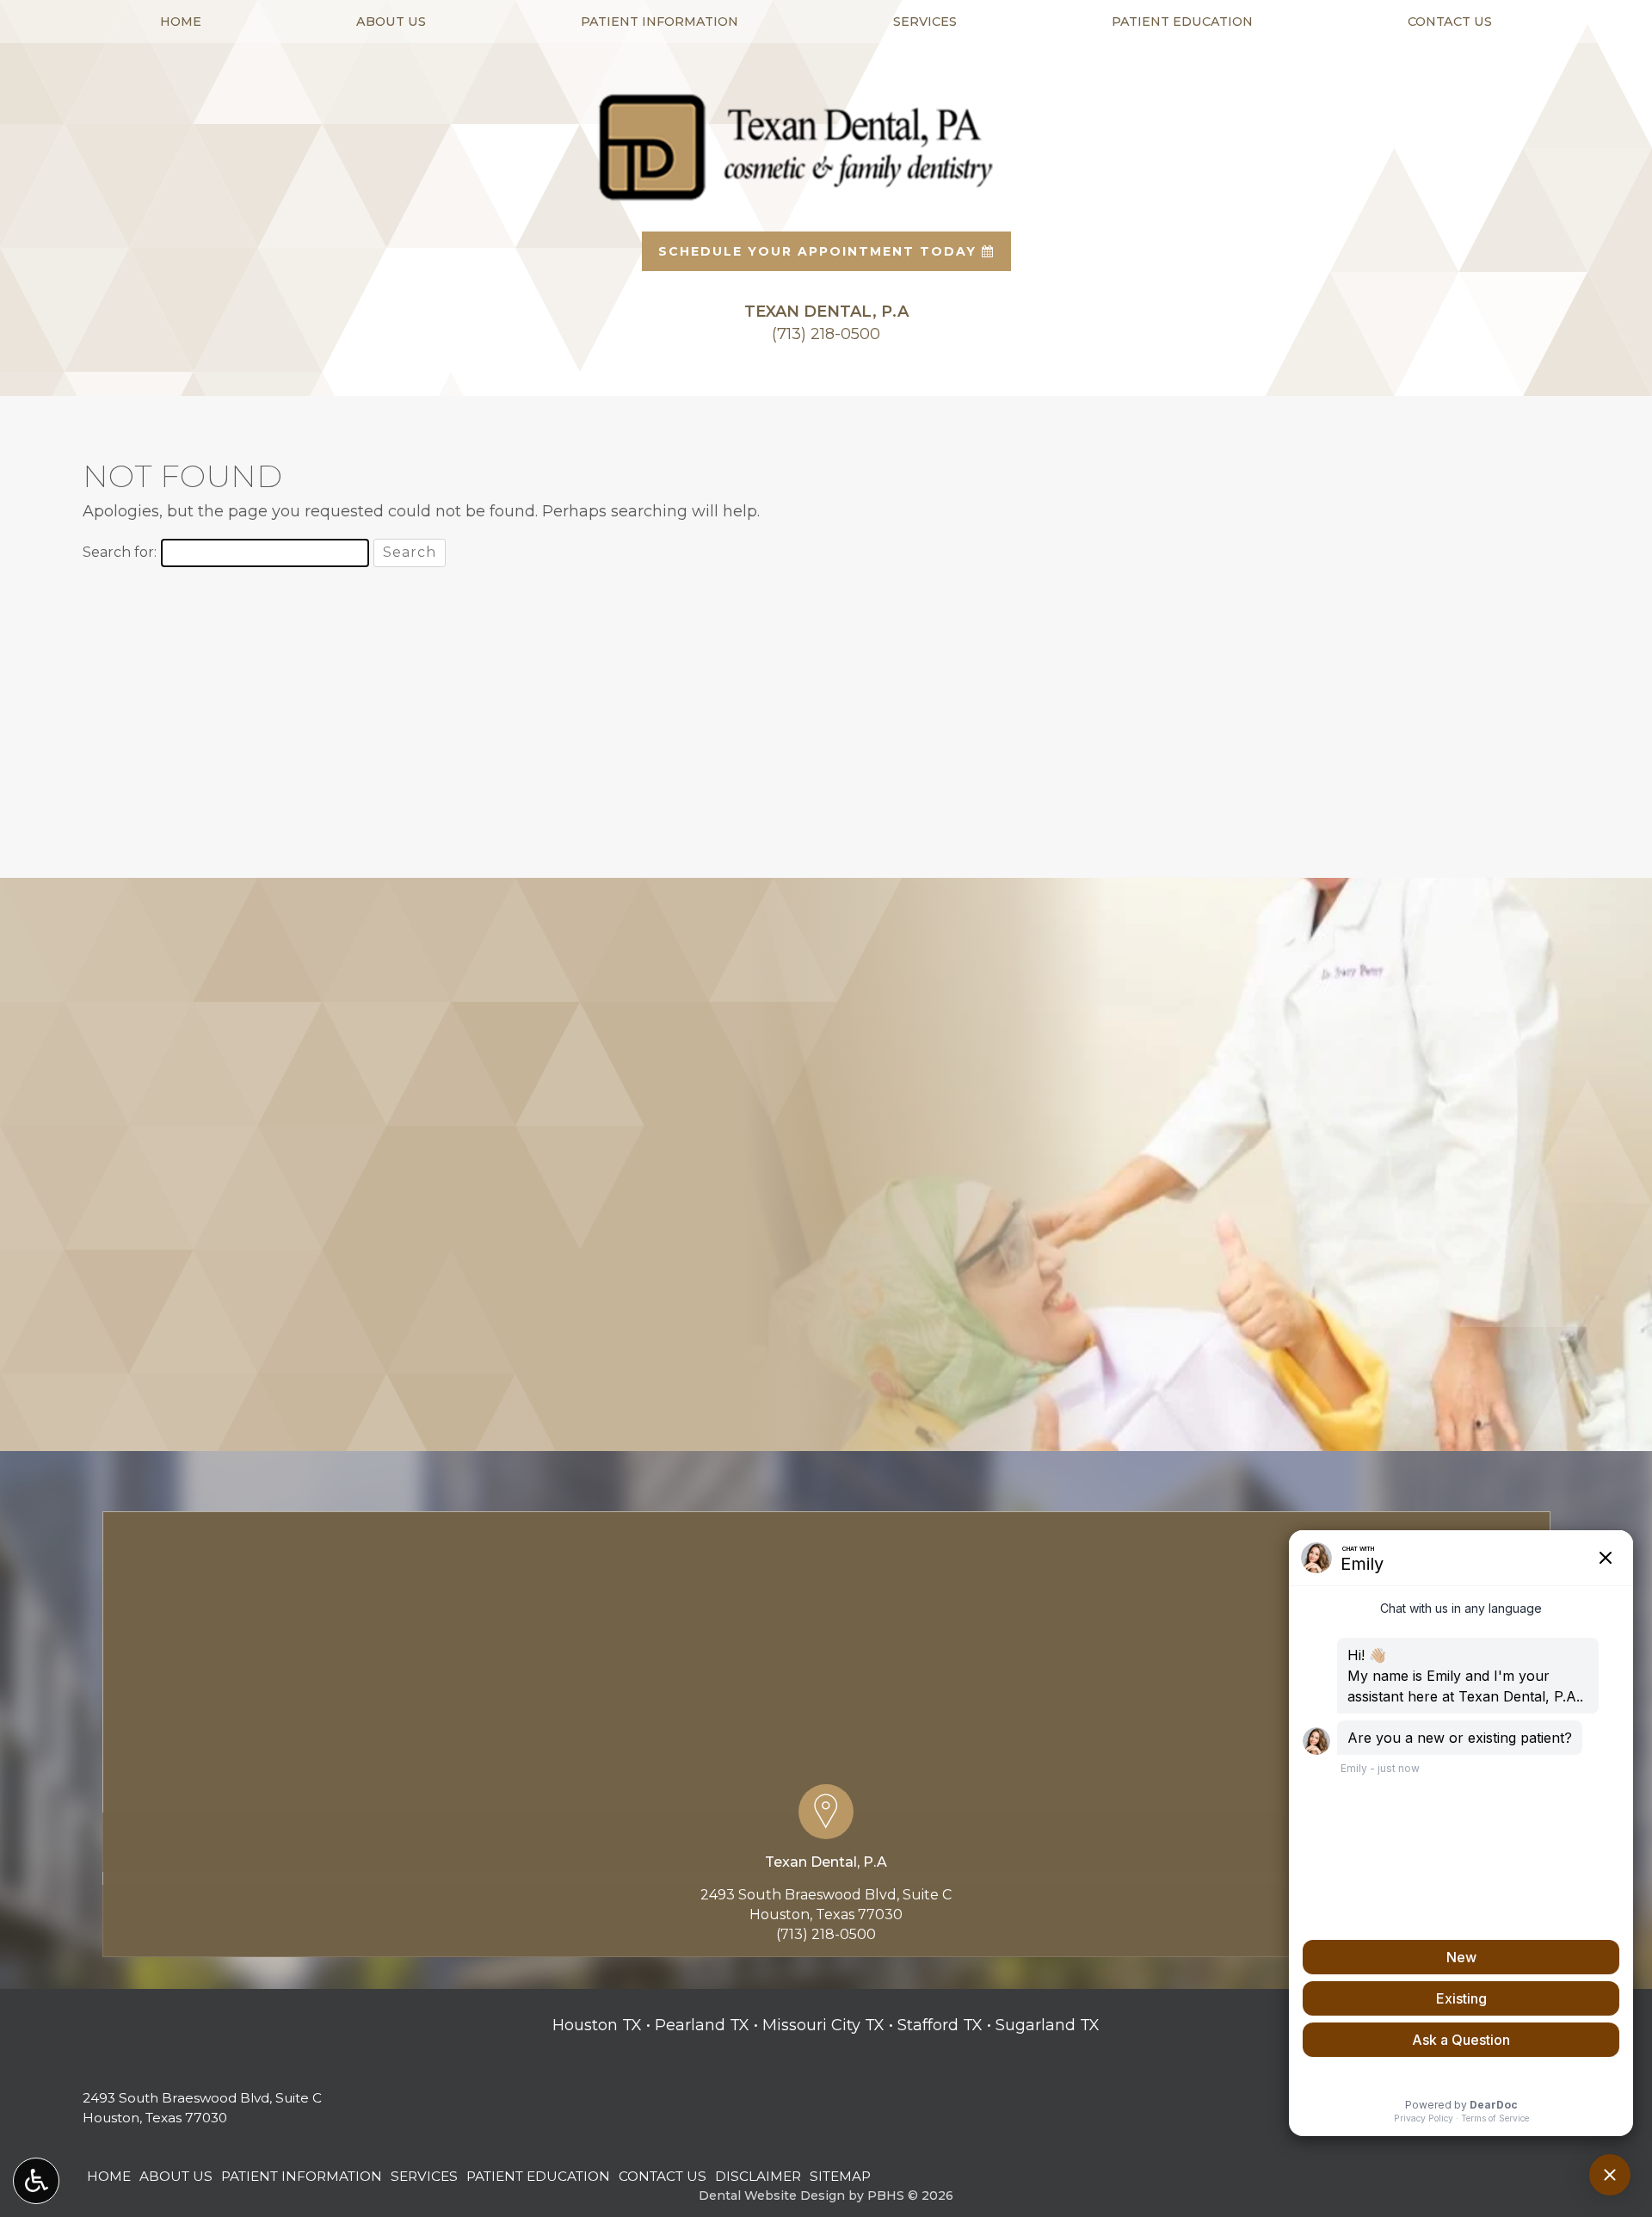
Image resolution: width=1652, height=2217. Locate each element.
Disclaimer (758, 2176)
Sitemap (840, 2176)
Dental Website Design (772, 2195)
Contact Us (1450, 22)
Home (181, 22)
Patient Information (660, 22)
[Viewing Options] (36, 2181)
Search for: (120, 552)
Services (925, 22)
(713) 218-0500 (826, 1934)
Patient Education (1182, 22)
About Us (391, 22)
